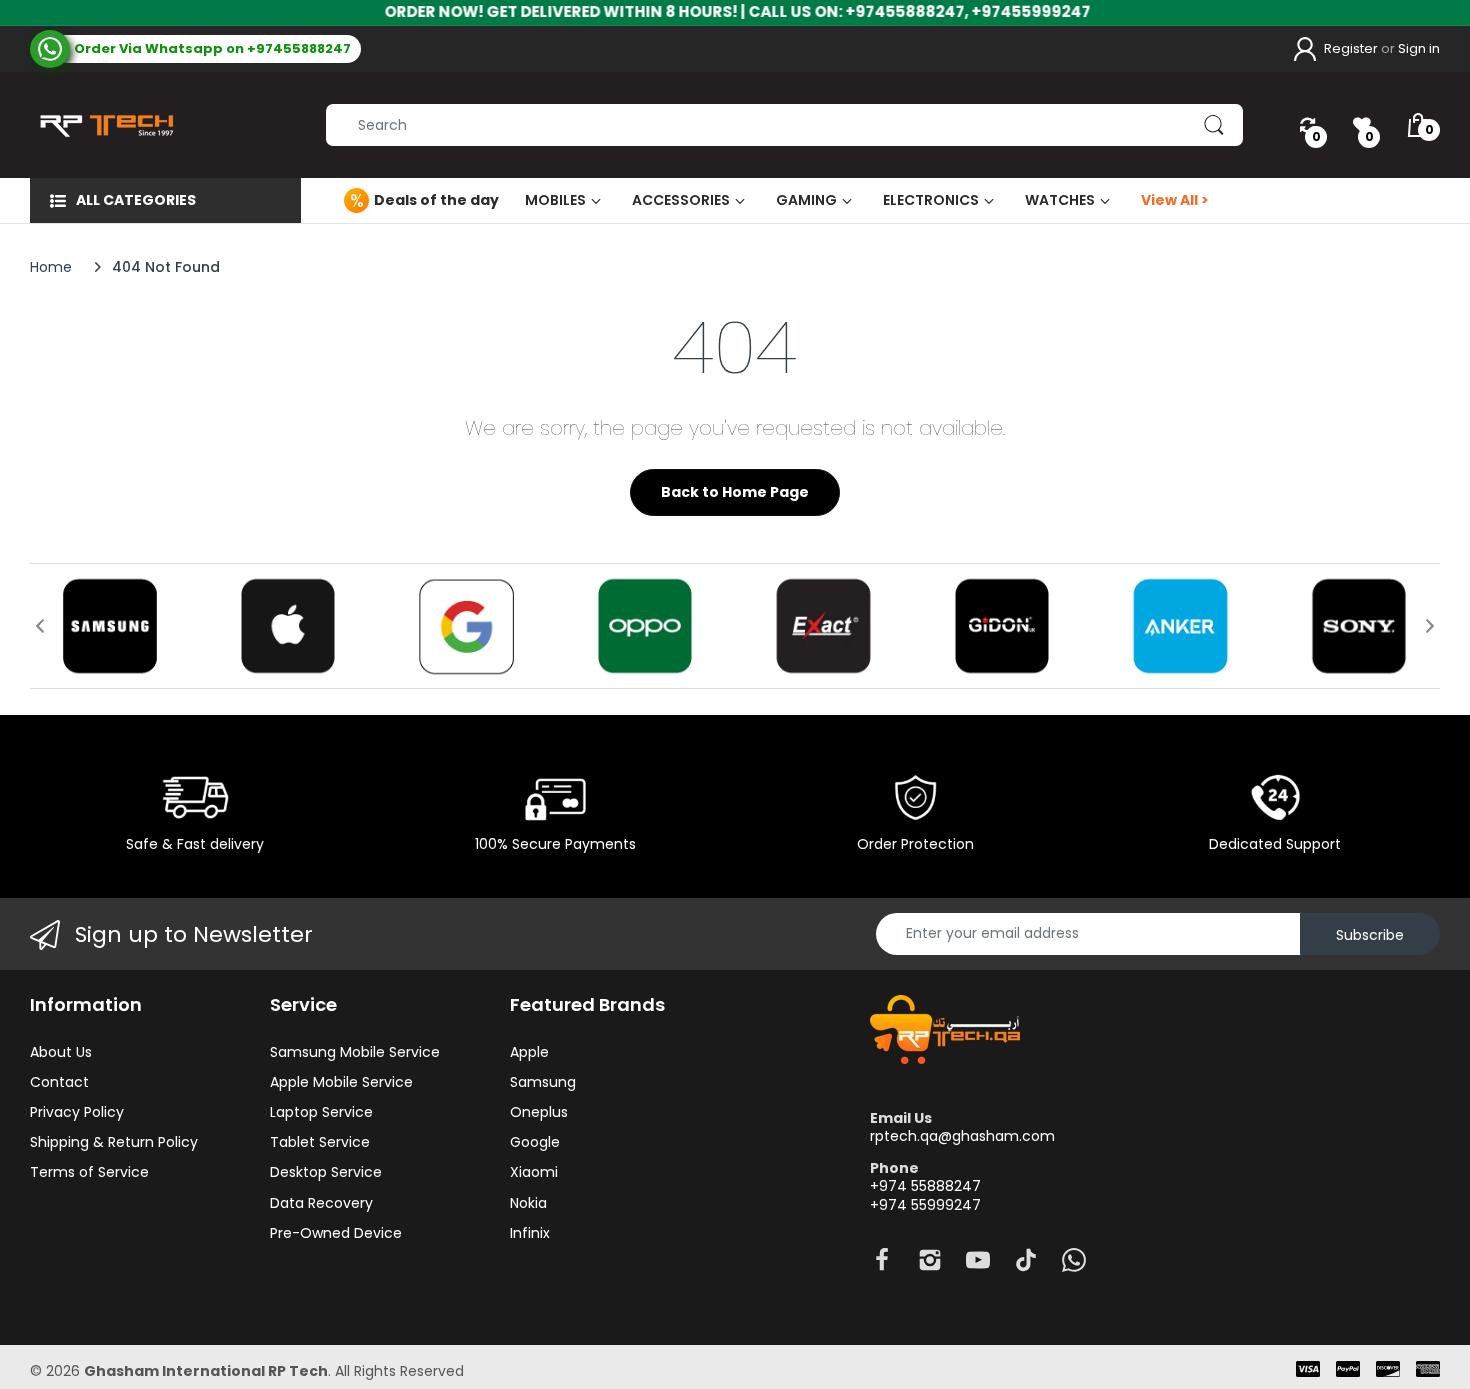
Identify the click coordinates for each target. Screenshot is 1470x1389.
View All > (1175, 200)
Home (51, 267)
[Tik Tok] (1026, 1265)
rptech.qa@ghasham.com (962, 1136)
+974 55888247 (925, 1186)
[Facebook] (882, 1265)
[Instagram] (930, 1265)
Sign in (1419, 48)
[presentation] (40, 626)
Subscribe (1370, 935)
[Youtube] (978, 1265)
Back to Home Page (735, 492)
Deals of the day (436, 200)
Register (1351, 48)
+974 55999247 (925, 1205)
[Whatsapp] (1074, 1265)
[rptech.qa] (102, 125)
